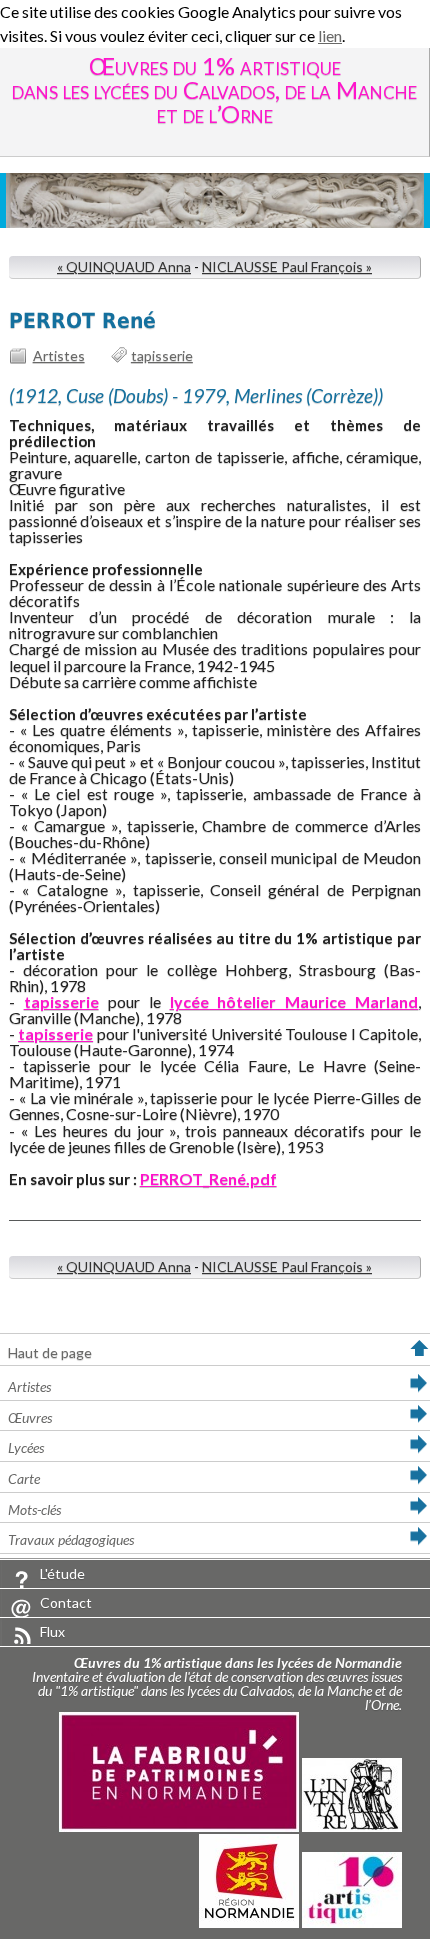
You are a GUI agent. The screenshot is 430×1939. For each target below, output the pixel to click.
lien (330, 35)
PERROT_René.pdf (208, 1178)
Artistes (59, 355)
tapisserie (162, 355)
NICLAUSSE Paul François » (287, 266)
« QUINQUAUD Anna (124, 266)
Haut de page (50, 1352)
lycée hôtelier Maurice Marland (294, 1001)
